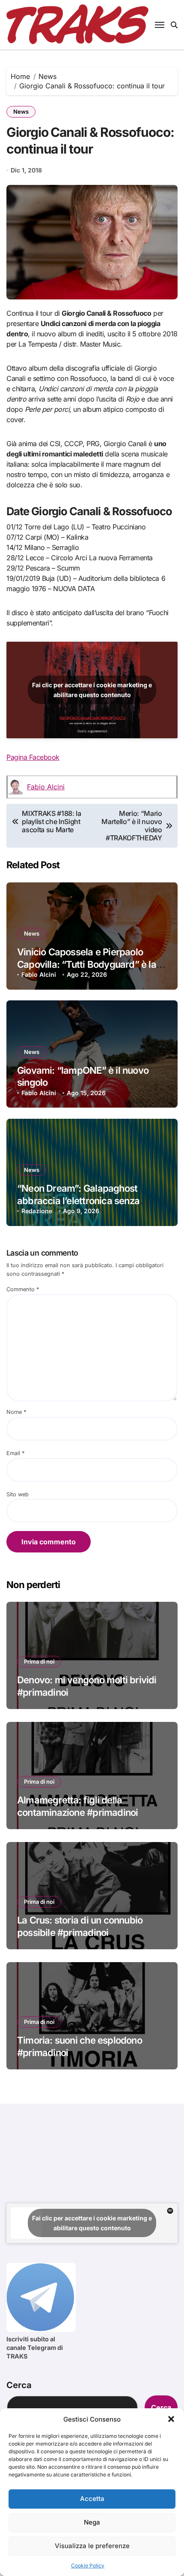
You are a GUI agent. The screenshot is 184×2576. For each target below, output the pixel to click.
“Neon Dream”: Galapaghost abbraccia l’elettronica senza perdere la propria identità (78, 1200)
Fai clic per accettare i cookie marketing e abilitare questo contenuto (92, 690)
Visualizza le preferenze (92, 2546)
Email (15, 1453)
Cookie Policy (88, 2565)
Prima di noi (39, 1661)
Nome (16, 1412)
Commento (23, 1289)
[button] (171, 2419)
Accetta (92, 2499)
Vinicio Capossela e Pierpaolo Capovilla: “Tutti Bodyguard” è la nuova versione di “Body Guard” (87, 964)
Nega (92, 2522)
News (21, 112)
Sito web (18, 1494)
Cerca (19, 2385)
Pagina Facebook (33, 757)
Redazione (37, 1211)
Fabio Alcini (46, 787)
